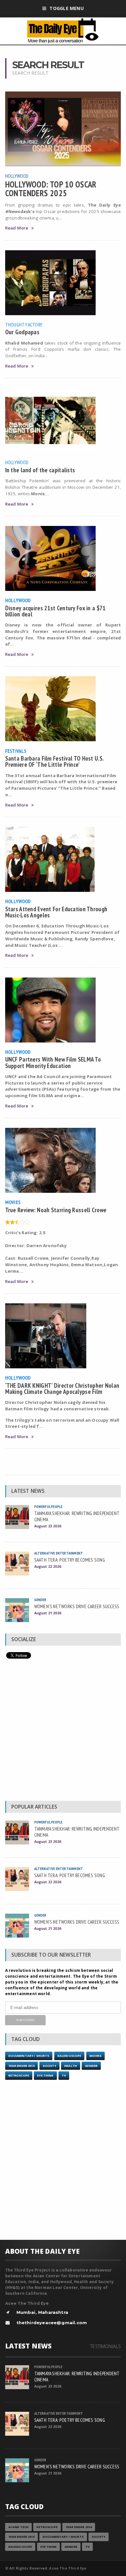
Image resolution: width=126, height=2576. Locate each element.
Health (71, 2066)
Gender (40, 1600)
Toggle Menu (66, 8)
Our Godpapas (22, 332)
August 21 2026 (48, 1613)
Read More (17, 228)
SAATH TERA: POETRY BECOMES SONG (70, 1560)
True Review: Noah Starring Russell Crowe (56, 1210)
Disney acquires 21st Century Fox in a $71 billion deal (55, 611)
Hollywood (17, 176)
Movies (13, 1202)
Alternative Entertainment (59, 1553)
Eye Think (45, 2075)
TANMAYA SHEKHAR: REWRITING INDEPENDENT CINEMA (77, 1516)
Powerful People (48, 1507)
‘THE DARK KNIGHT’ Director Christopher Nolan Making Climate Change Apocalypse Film (62, 1388)
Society (49, 2066)
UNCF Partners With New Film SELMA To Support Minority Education (53, 1062)
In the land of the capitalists (40, 470)
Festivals (16, 751)
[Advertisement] (63, 1731)
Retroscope (19, 2075)
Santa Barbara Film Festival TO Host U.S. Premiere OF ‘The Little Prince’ (54, 761)
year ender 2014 (79, 2527)
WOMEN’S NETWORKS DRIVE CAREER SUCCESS (77, 1606)
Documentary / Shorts (29, 2056)
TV (64, 2075)
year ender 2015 (21, 2066)
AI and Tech (19, 2527)
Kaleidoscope (69, 2056)
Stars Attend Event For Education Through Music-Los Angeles (56, 912)
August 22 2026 (48, 1566)
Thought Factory (24, 325)
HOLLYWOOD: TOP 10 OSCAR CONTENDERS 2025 (51, 188)
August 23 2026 (48, 1526)
